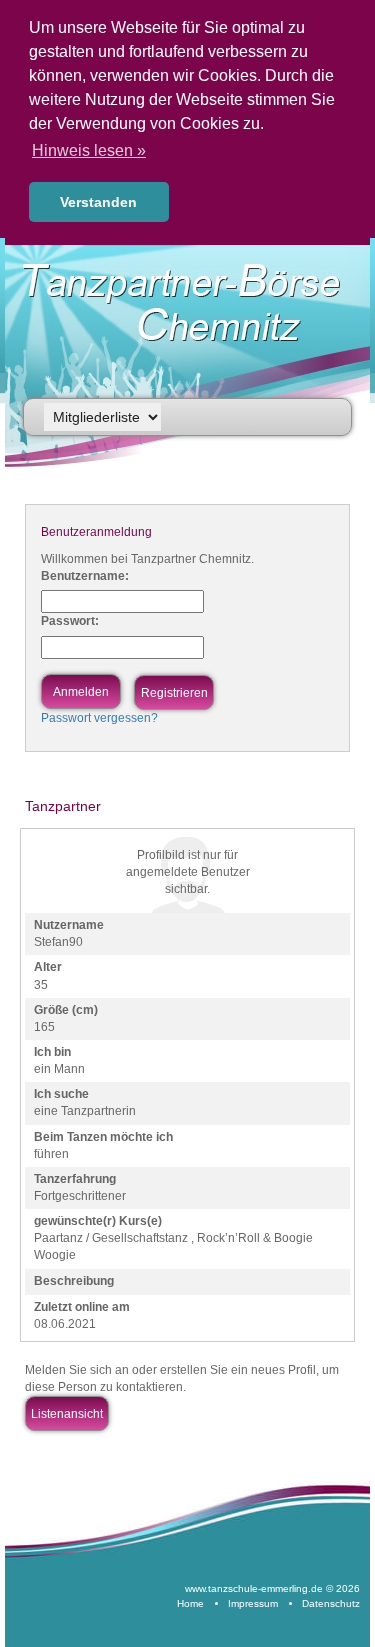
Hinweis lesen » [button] (89, 150)
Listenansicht (67, 1414)
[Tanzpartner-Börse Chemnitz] (194, 303)
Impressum (253, 1603)
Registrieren (174, 693)
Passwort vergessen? (99, 718)
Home (190, 1603)
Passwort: (70, 621)
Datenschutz (331, 1603)
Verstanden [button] (98, 202)
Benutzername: (85, 576)
